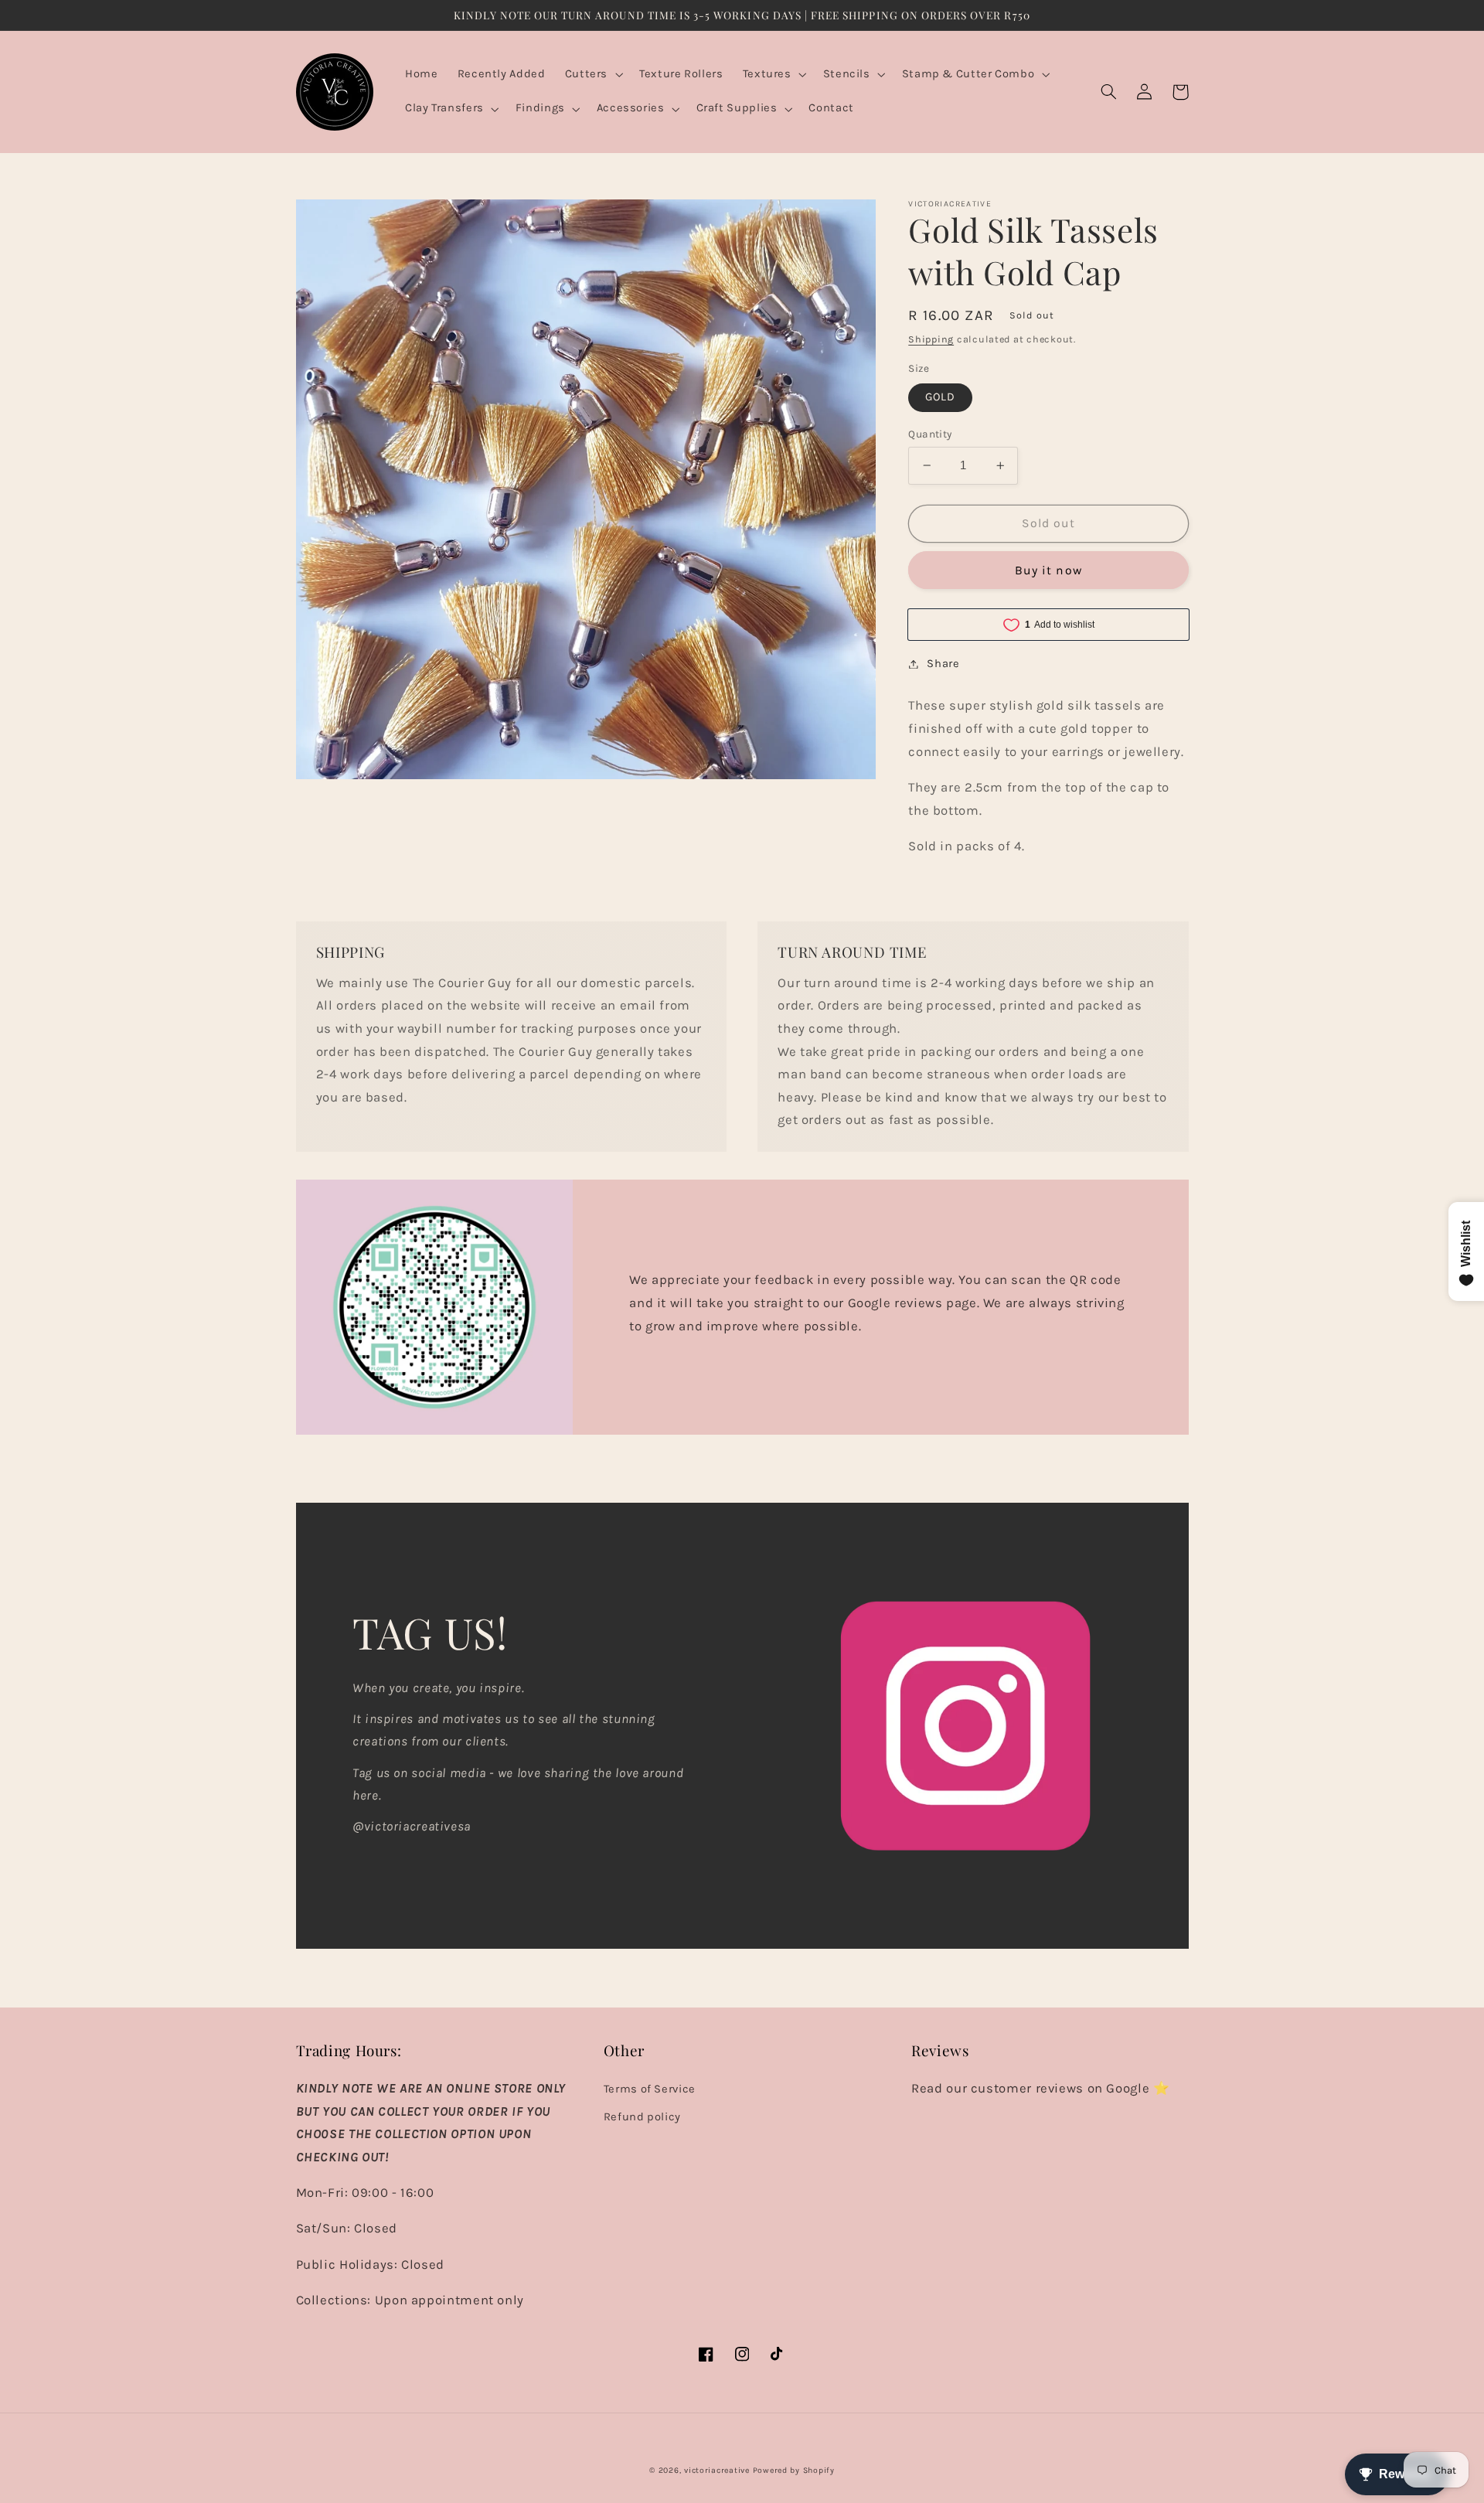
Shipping (931, 339)
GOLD (940, 397)
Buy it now (1048, 570)
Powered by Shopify (794, 2470)
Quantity (930, 434)
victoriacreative (717, 2470)
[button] (592, 75)
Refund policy (642, 2117)
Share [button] (943, 664)
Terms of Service (650, 2089)
